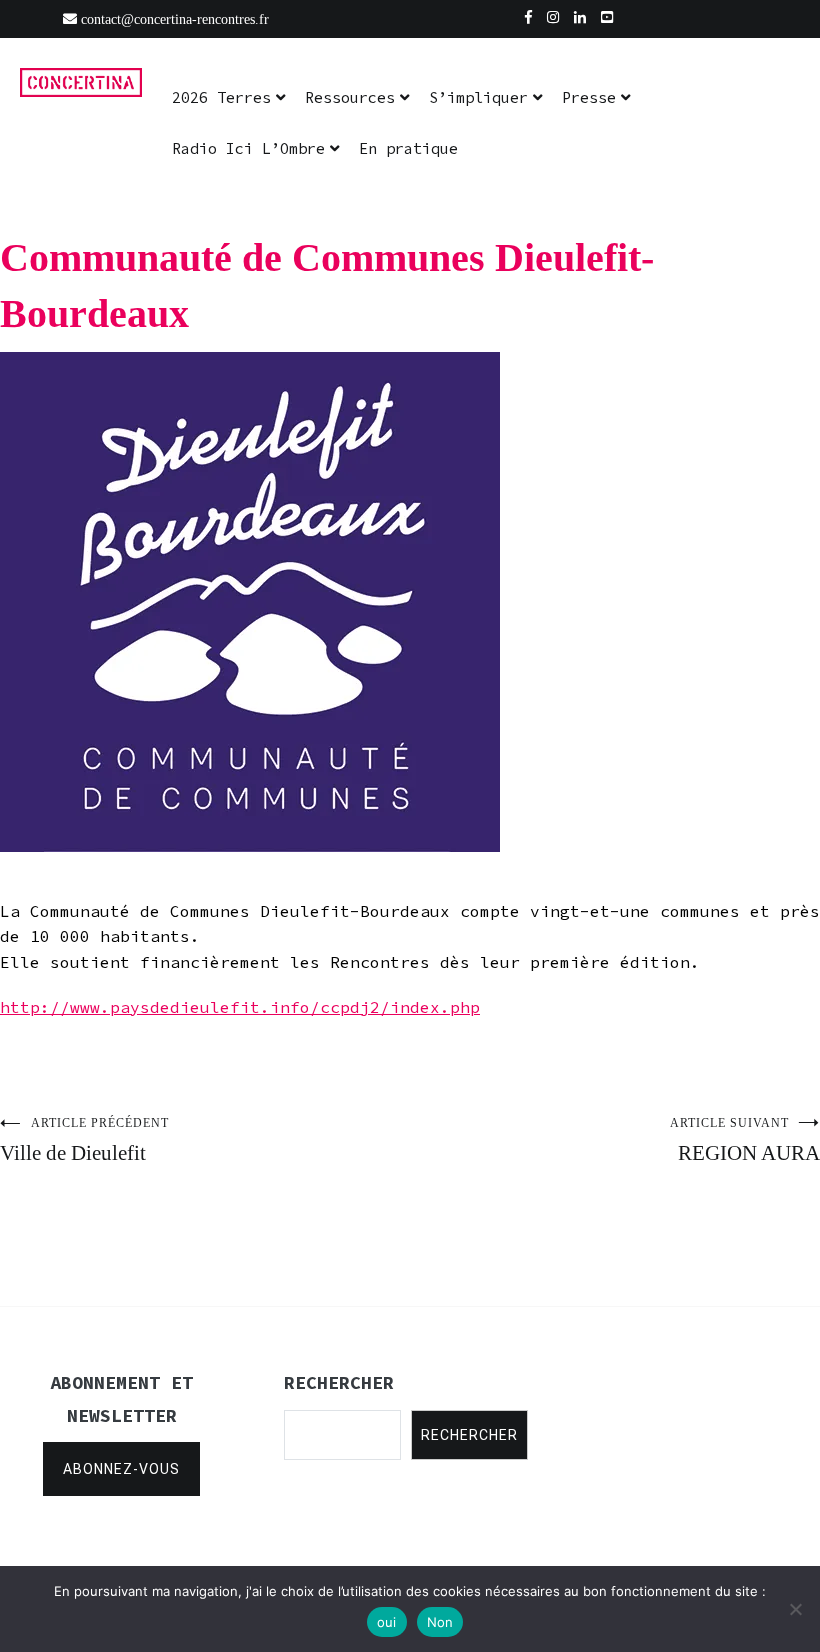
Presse (589, 97)
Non (440, 1622)
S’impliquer (478, 97)
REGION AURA (745, 1140)
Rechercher (469, 1435)
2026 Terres (221, 97)
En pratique (408, 148)
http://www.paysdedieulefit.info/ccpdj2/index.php (240, 1007)
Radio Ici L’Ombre (248, 148)
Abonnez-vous (121, 1469)
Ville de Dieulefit (84, 1140)
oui (387, 1622)
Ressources (350, 97)
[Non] (795, 1609)
